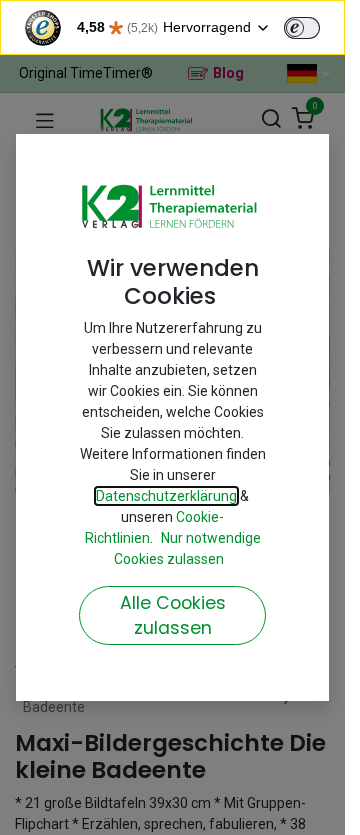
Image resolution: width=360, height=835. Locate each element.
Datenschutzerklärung (166, 496)
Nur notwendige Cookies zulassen (187, 548)
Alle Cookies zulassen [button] (173, 615)
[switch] (302, 28)
